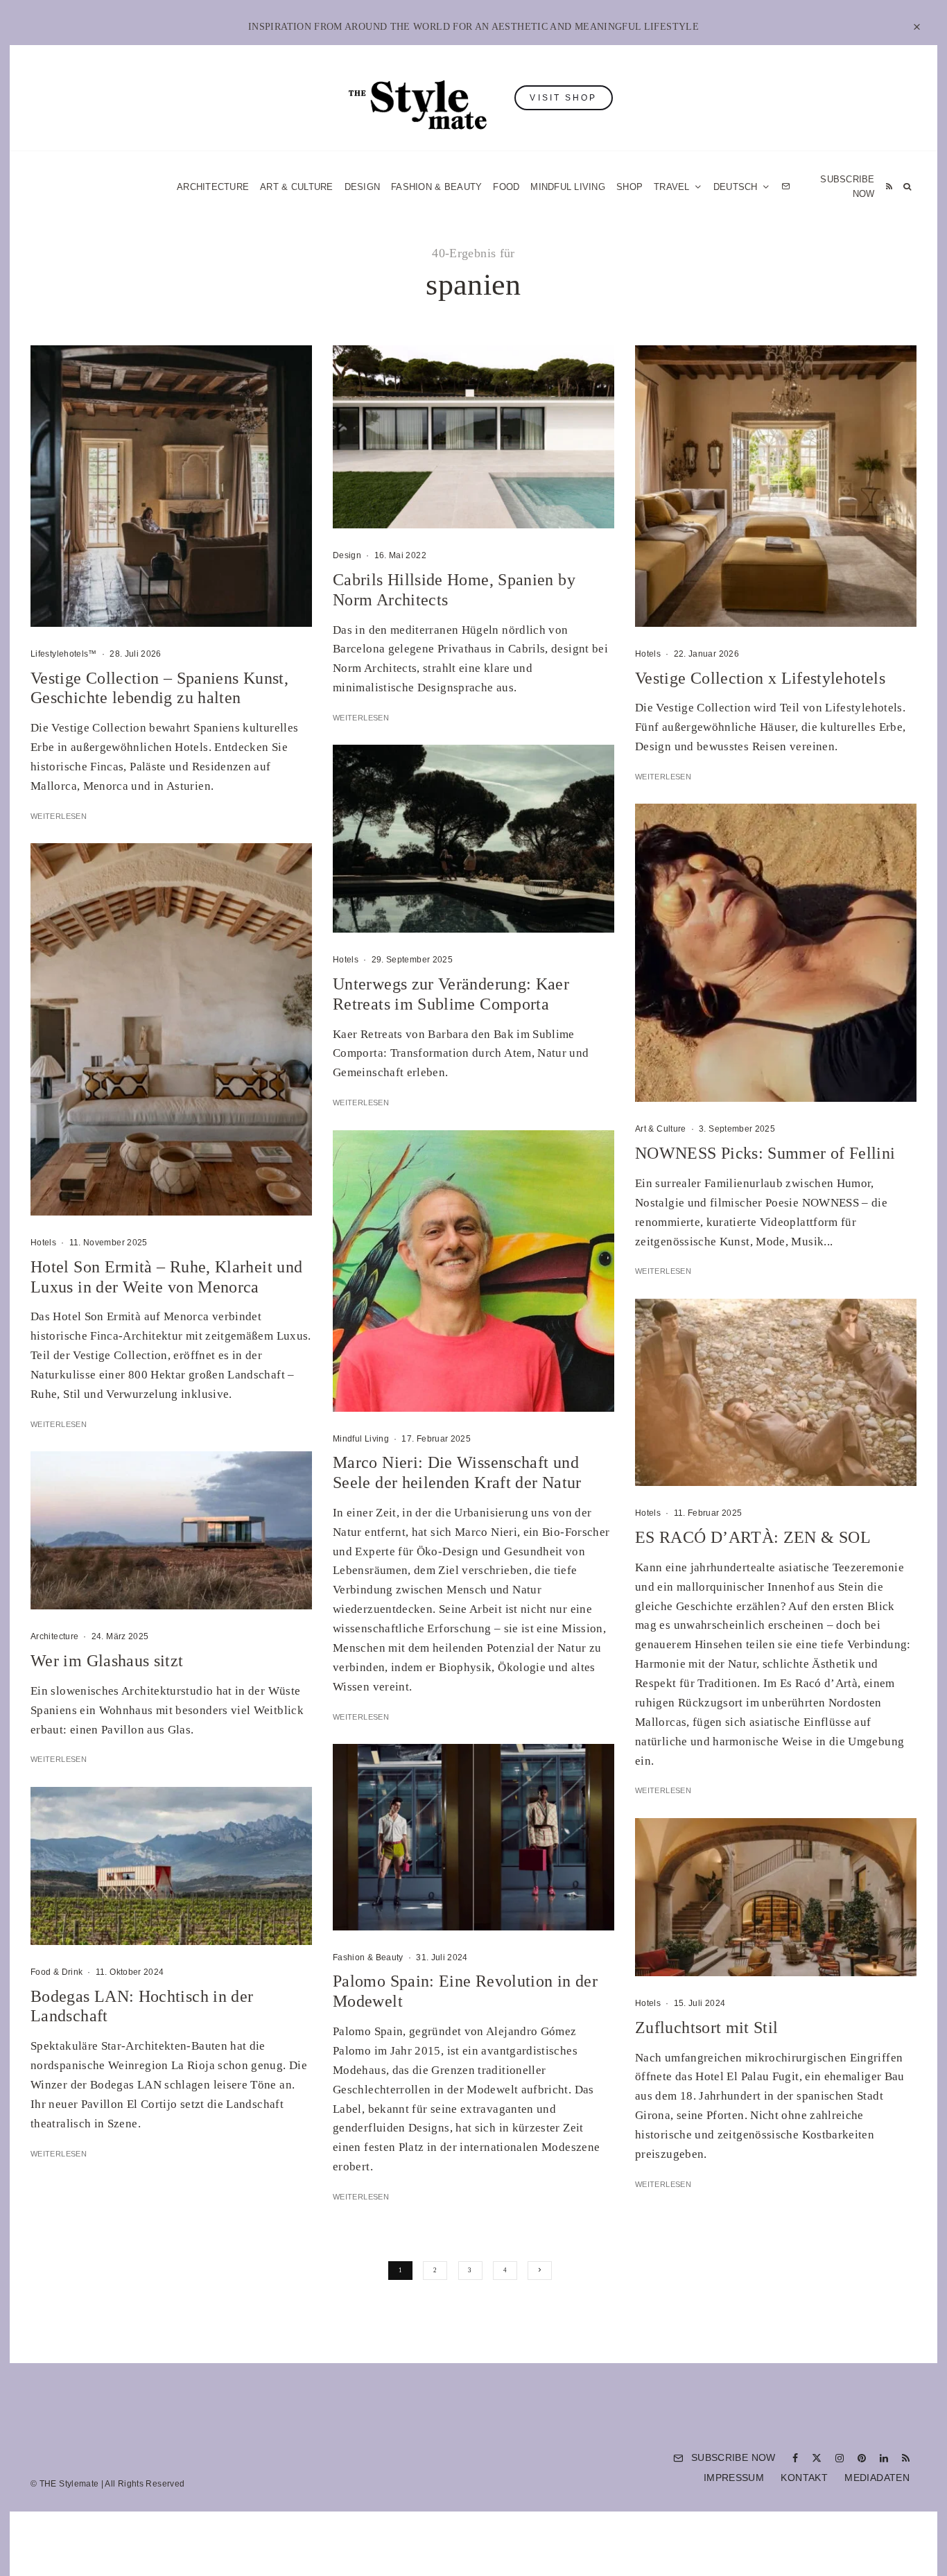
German (614, 1424)
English (614, 1451)
